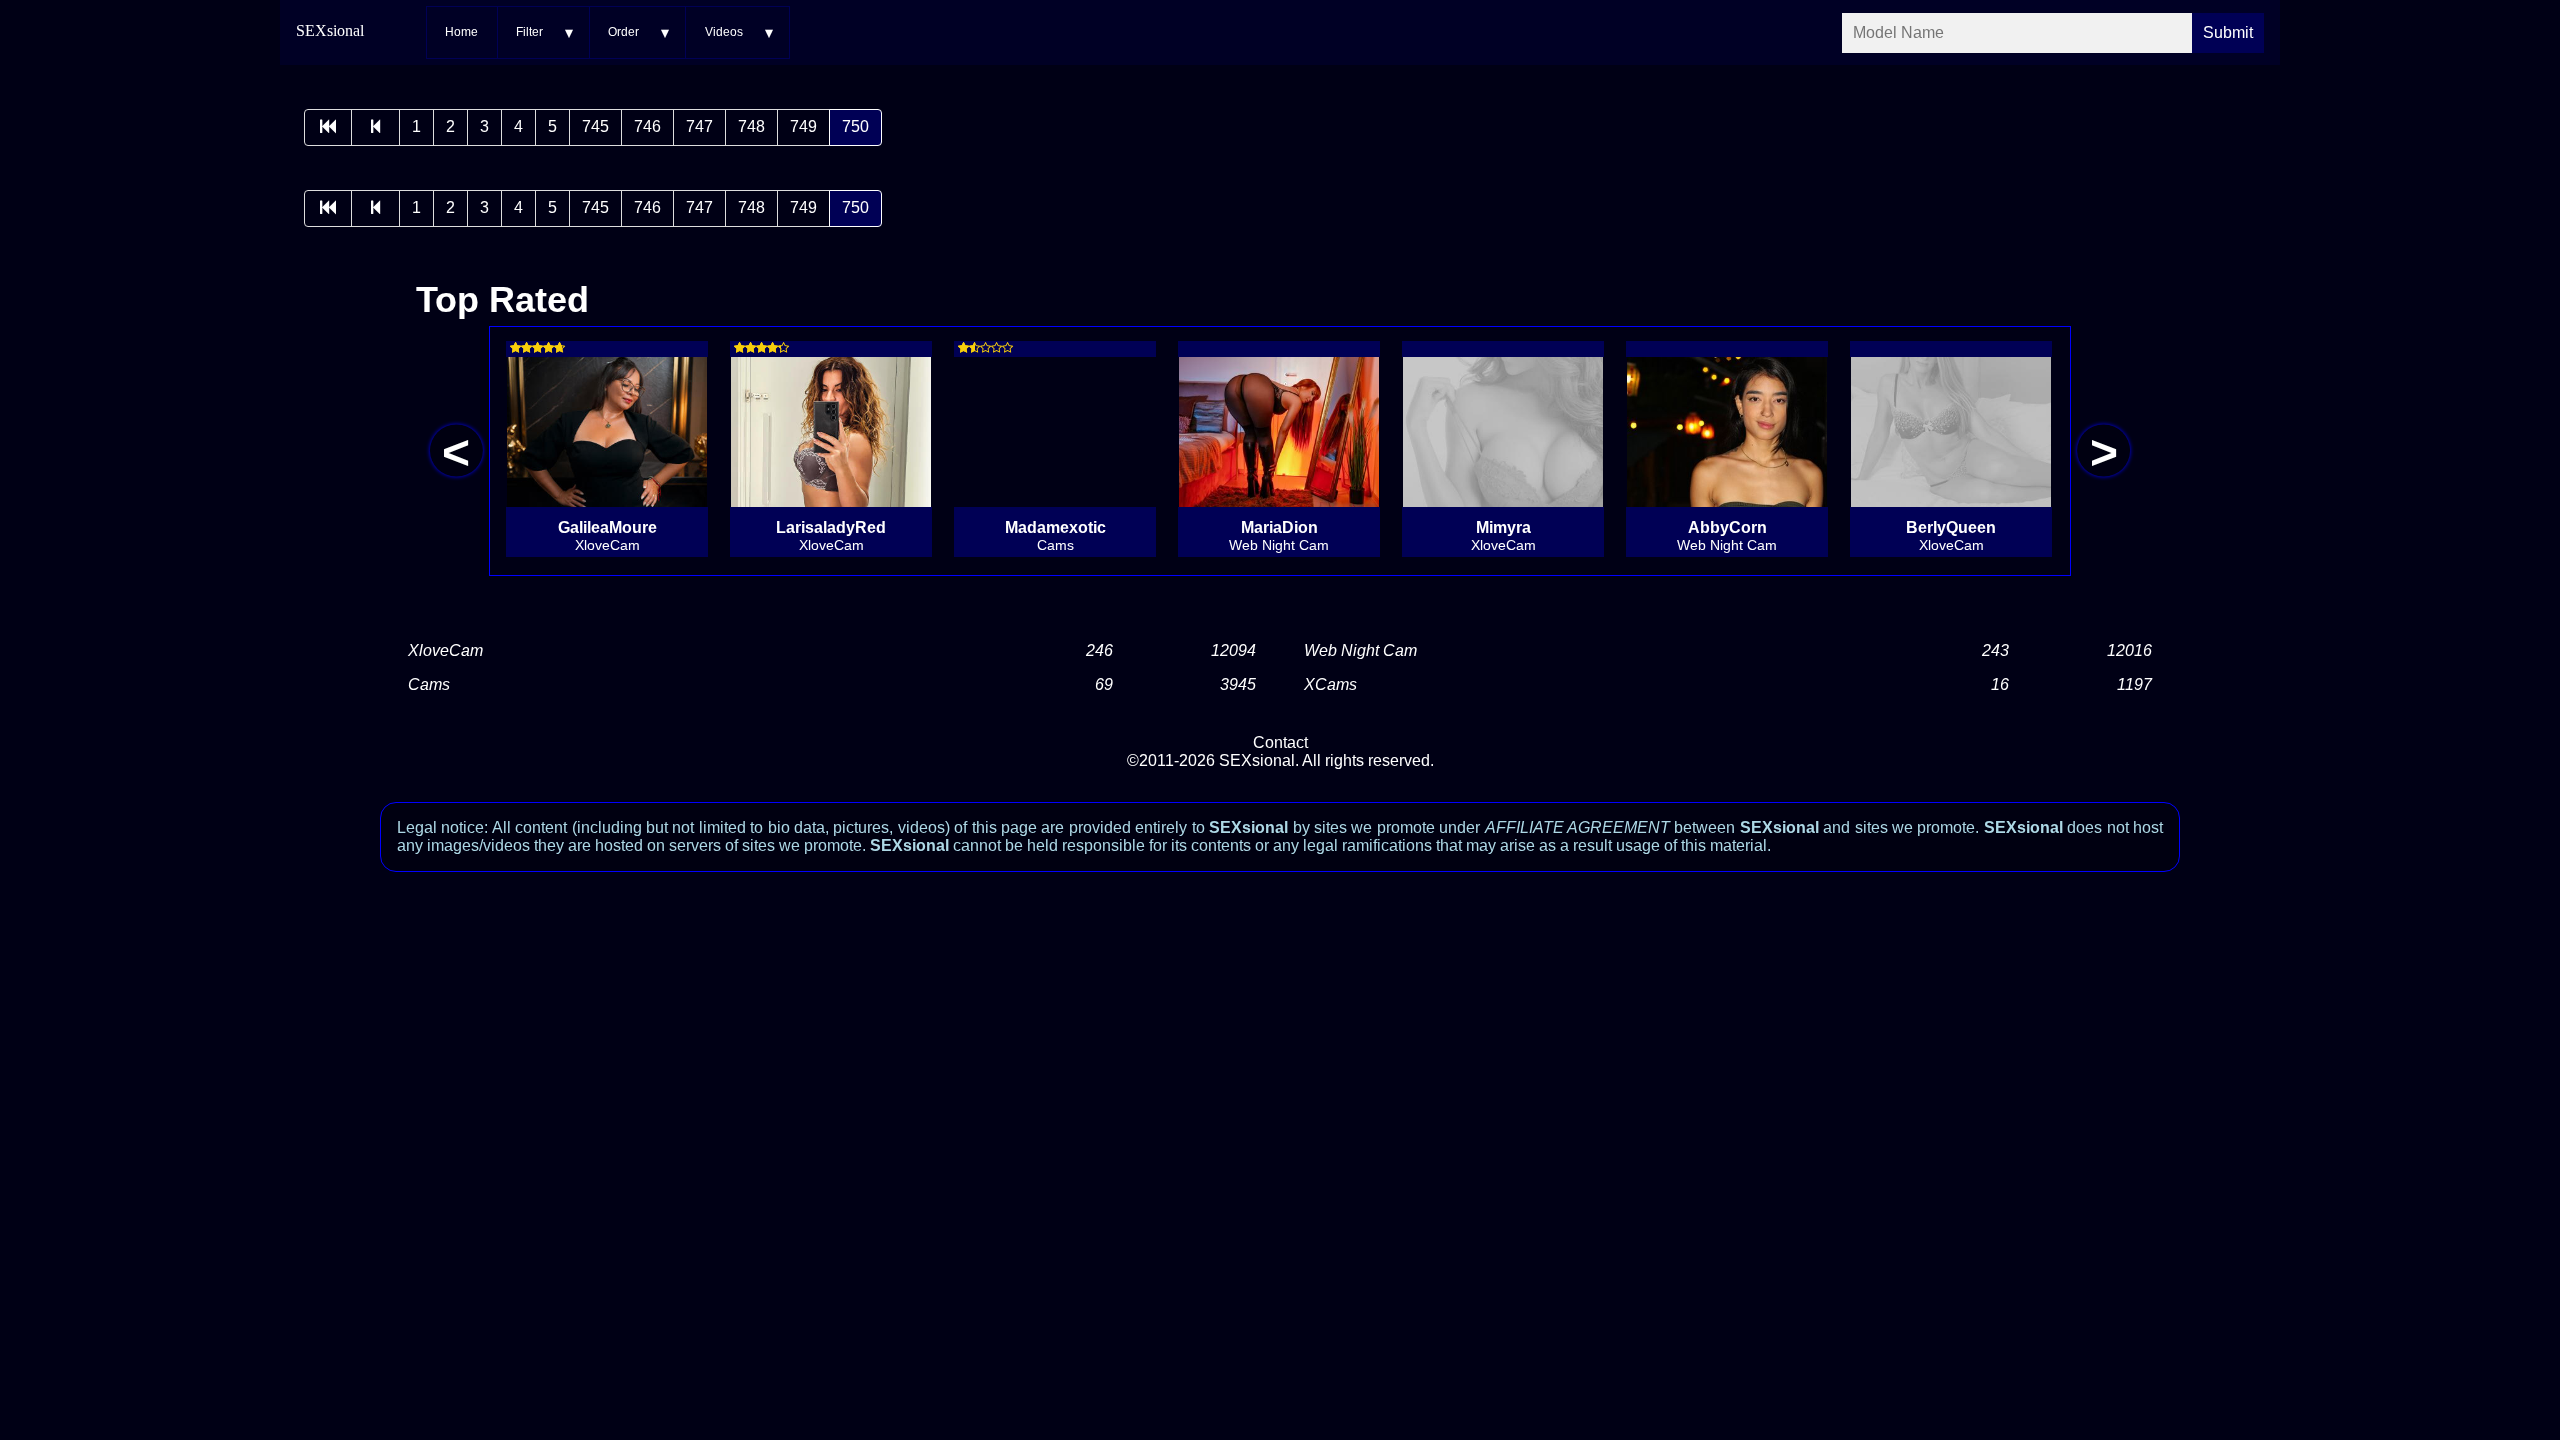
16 (2000, 684)
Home (461, 32)
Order (623, 32)
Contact (1280, 742)
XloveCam (445, 650)
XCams (1330, 684)
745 (595, 126)
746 (647, 126)
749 (803, 126)
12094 (1233, 650)
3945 (1238, 684)
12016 (2129, 650)
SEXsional (330, 30)
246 (1099, 650)
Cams (429, 684)
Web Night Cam (1360, 650)
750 (855, 126)
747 (699, 126)
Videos (724, 32)
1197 (2134, 684)
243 (1995, 650)
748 (751, 126)
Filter (529, 32)
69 (1104, 684)
